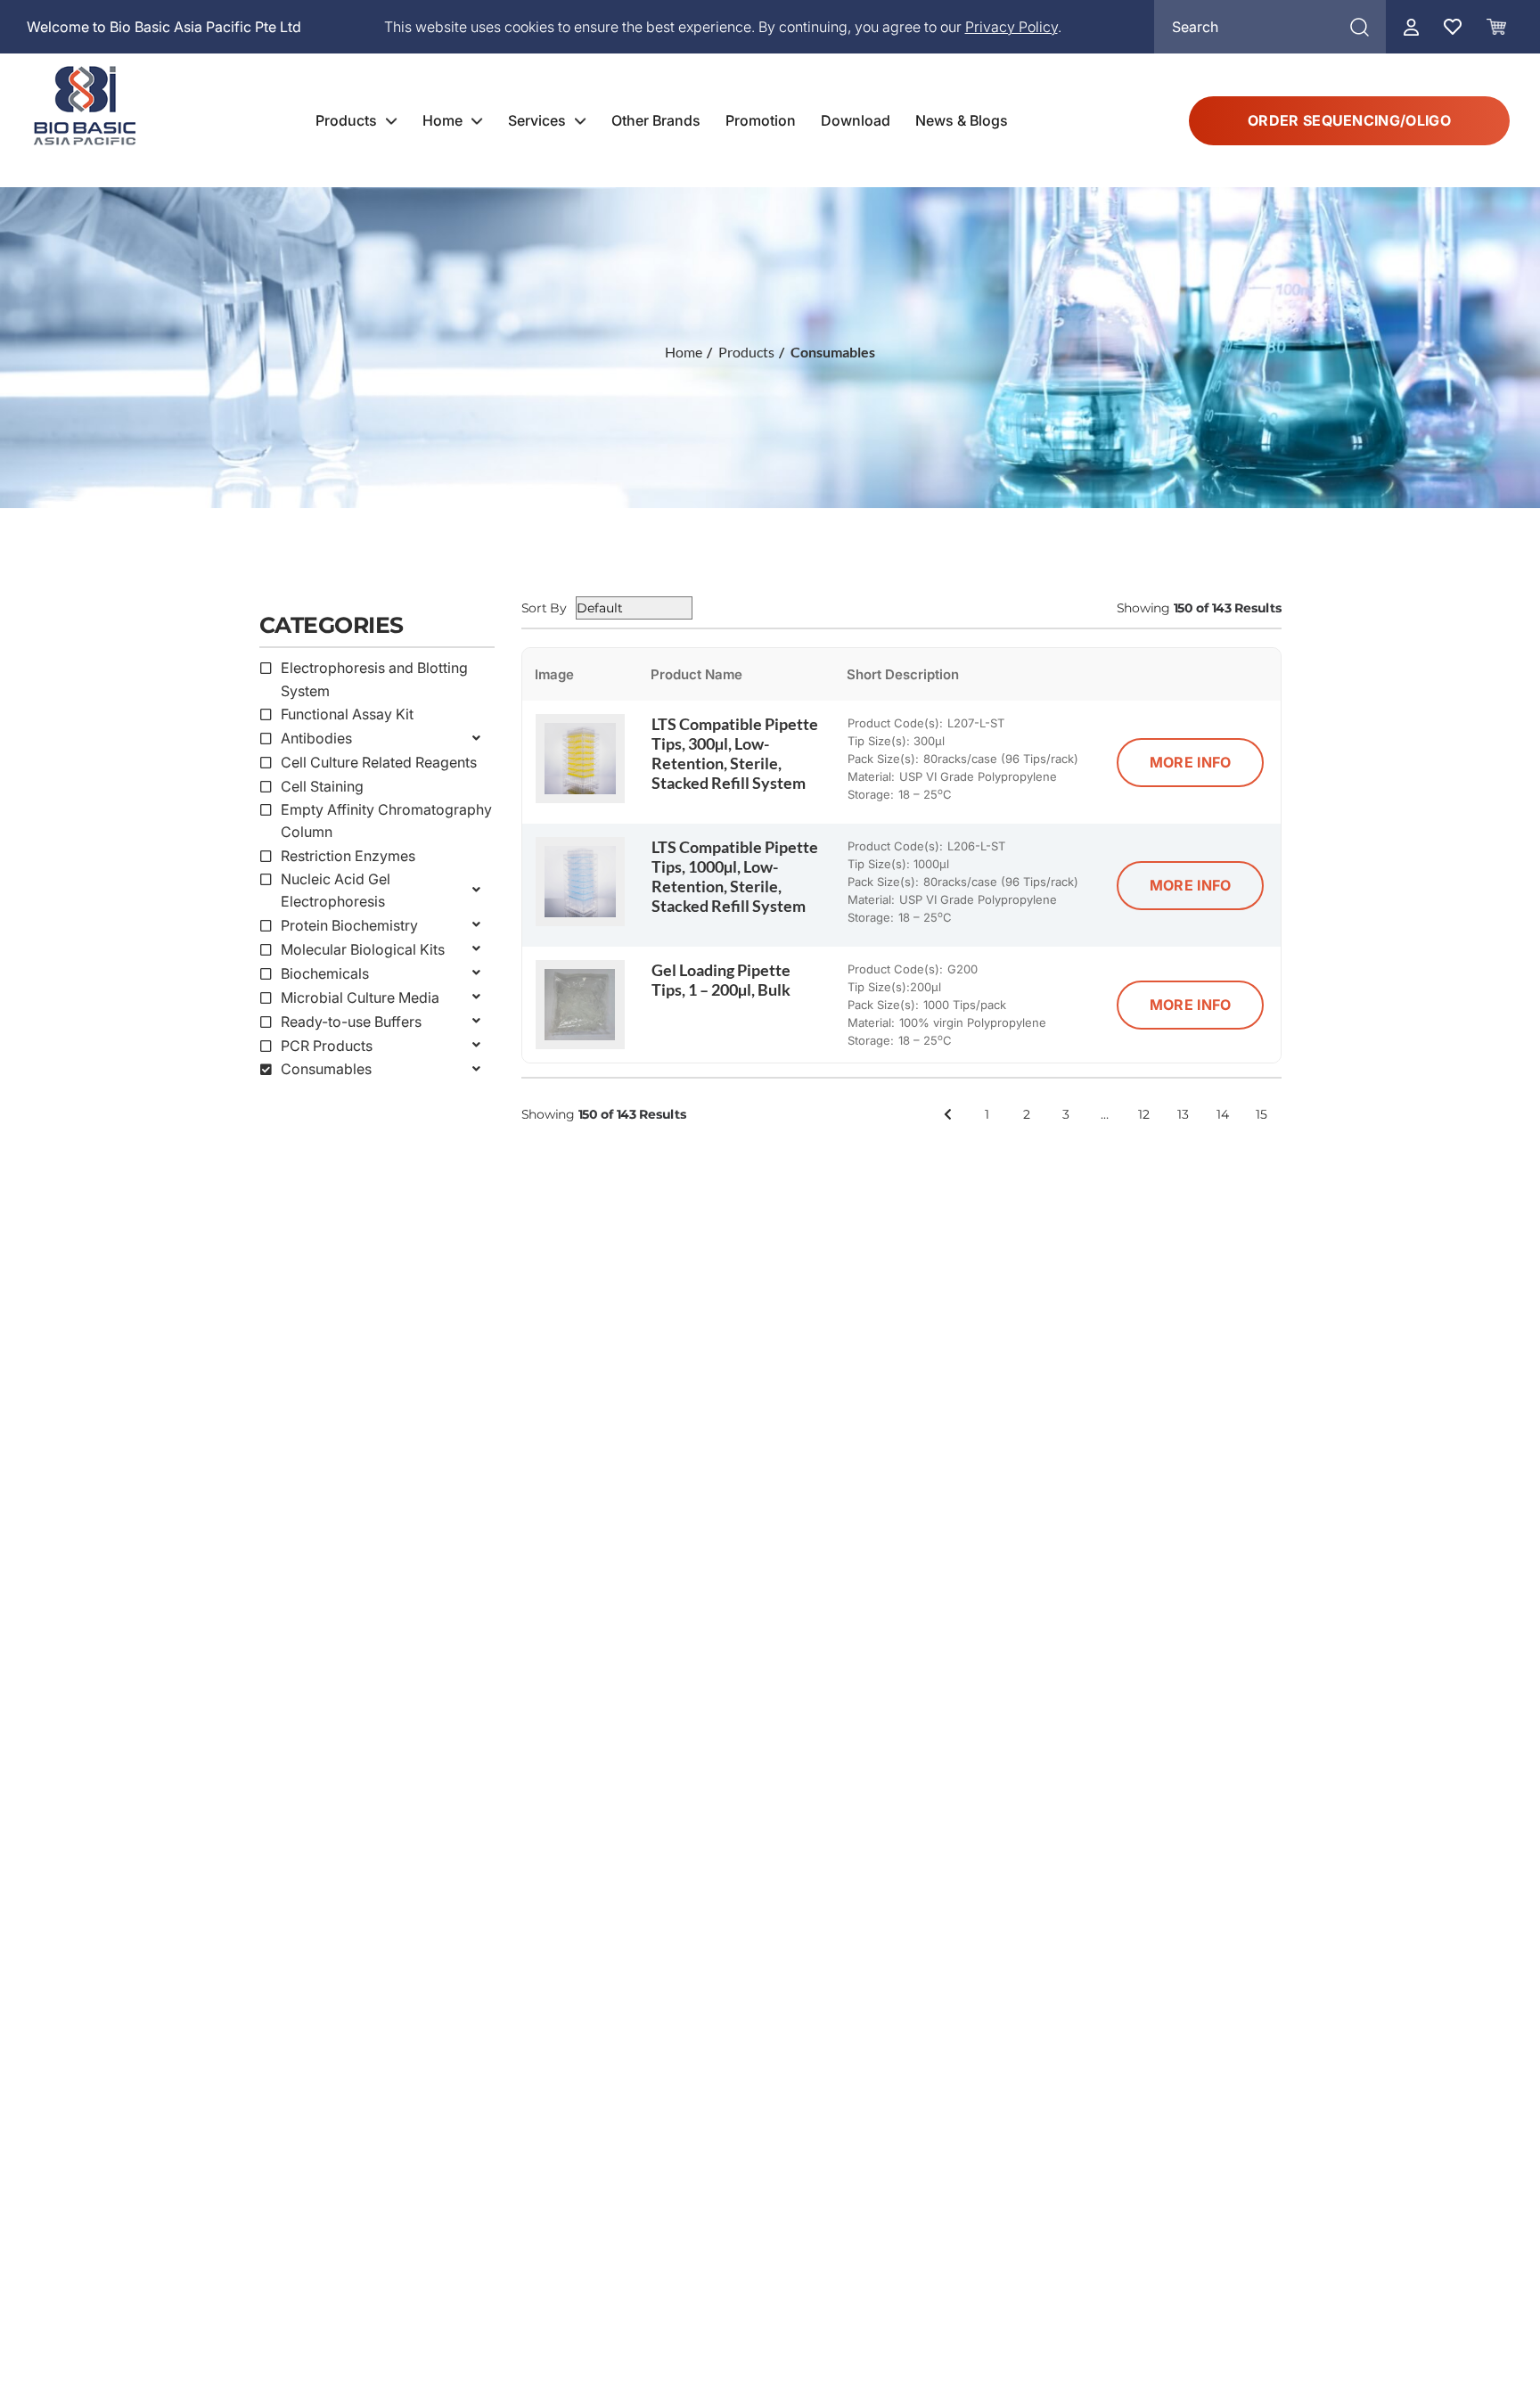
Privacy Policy (1012, 27)
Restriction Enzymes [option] (348, 856)
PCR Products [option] (327, 1046)
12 (1144, 1114)
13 (1183, 1114)
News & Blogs (962, 120)
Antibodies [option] (316, 738)
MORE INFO (1191, 762)
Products (346, 120)
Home (442, 120)
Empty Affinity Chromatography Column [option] (386, 821)
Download (856, 120)
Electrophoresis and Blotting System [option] (374, 679)
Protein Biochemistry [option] (349, 925)
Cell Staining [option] (322, 786)
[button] (377, 629)
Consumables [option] (326, 1069)
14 (1223, 1114)
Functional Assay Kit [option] (347, 714)
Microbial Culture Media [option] (360, 997)
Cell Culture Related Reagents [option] (379, 762)
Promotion (761, 120)
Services (537, 120)
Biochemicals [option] (325, 973)
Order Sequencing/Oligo (1349, 120)
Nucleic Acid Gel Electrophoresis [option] (336, 891)
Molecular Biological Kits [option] (363, 949)
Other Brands (656, 120)
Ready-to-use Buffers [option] (351, 1022)
